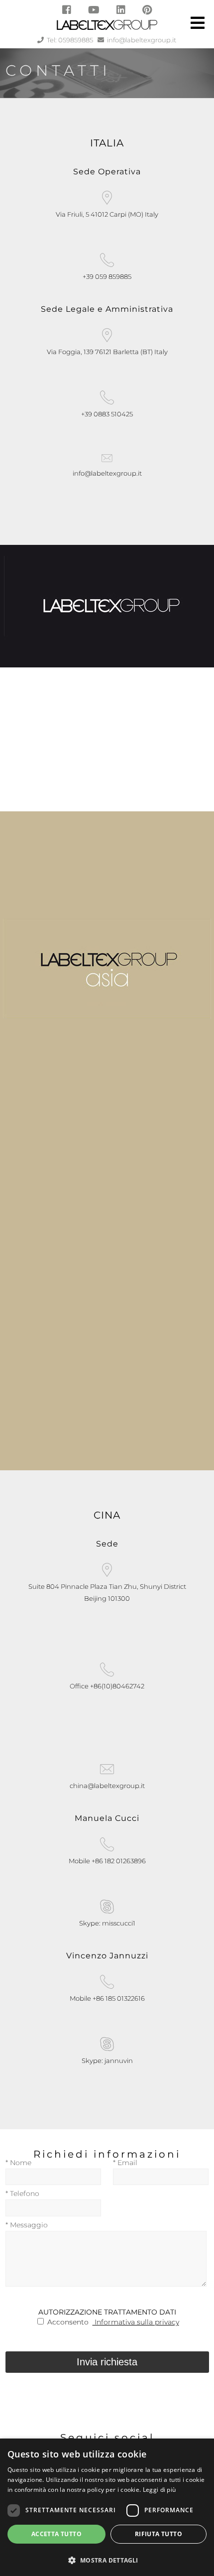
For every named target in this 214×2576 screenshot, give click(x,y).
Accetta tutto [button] (56, 2534)
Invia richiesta (107, 2362)
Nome (18, 2163)
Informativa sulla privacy (136, 2322)
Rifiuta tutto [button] (159, 2534)
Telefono (22, 2193)
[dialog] (107, 2507)
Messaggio (27, 2225)
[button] (107, 2559)
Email (125, 2163)
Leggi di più (160, 2490)
